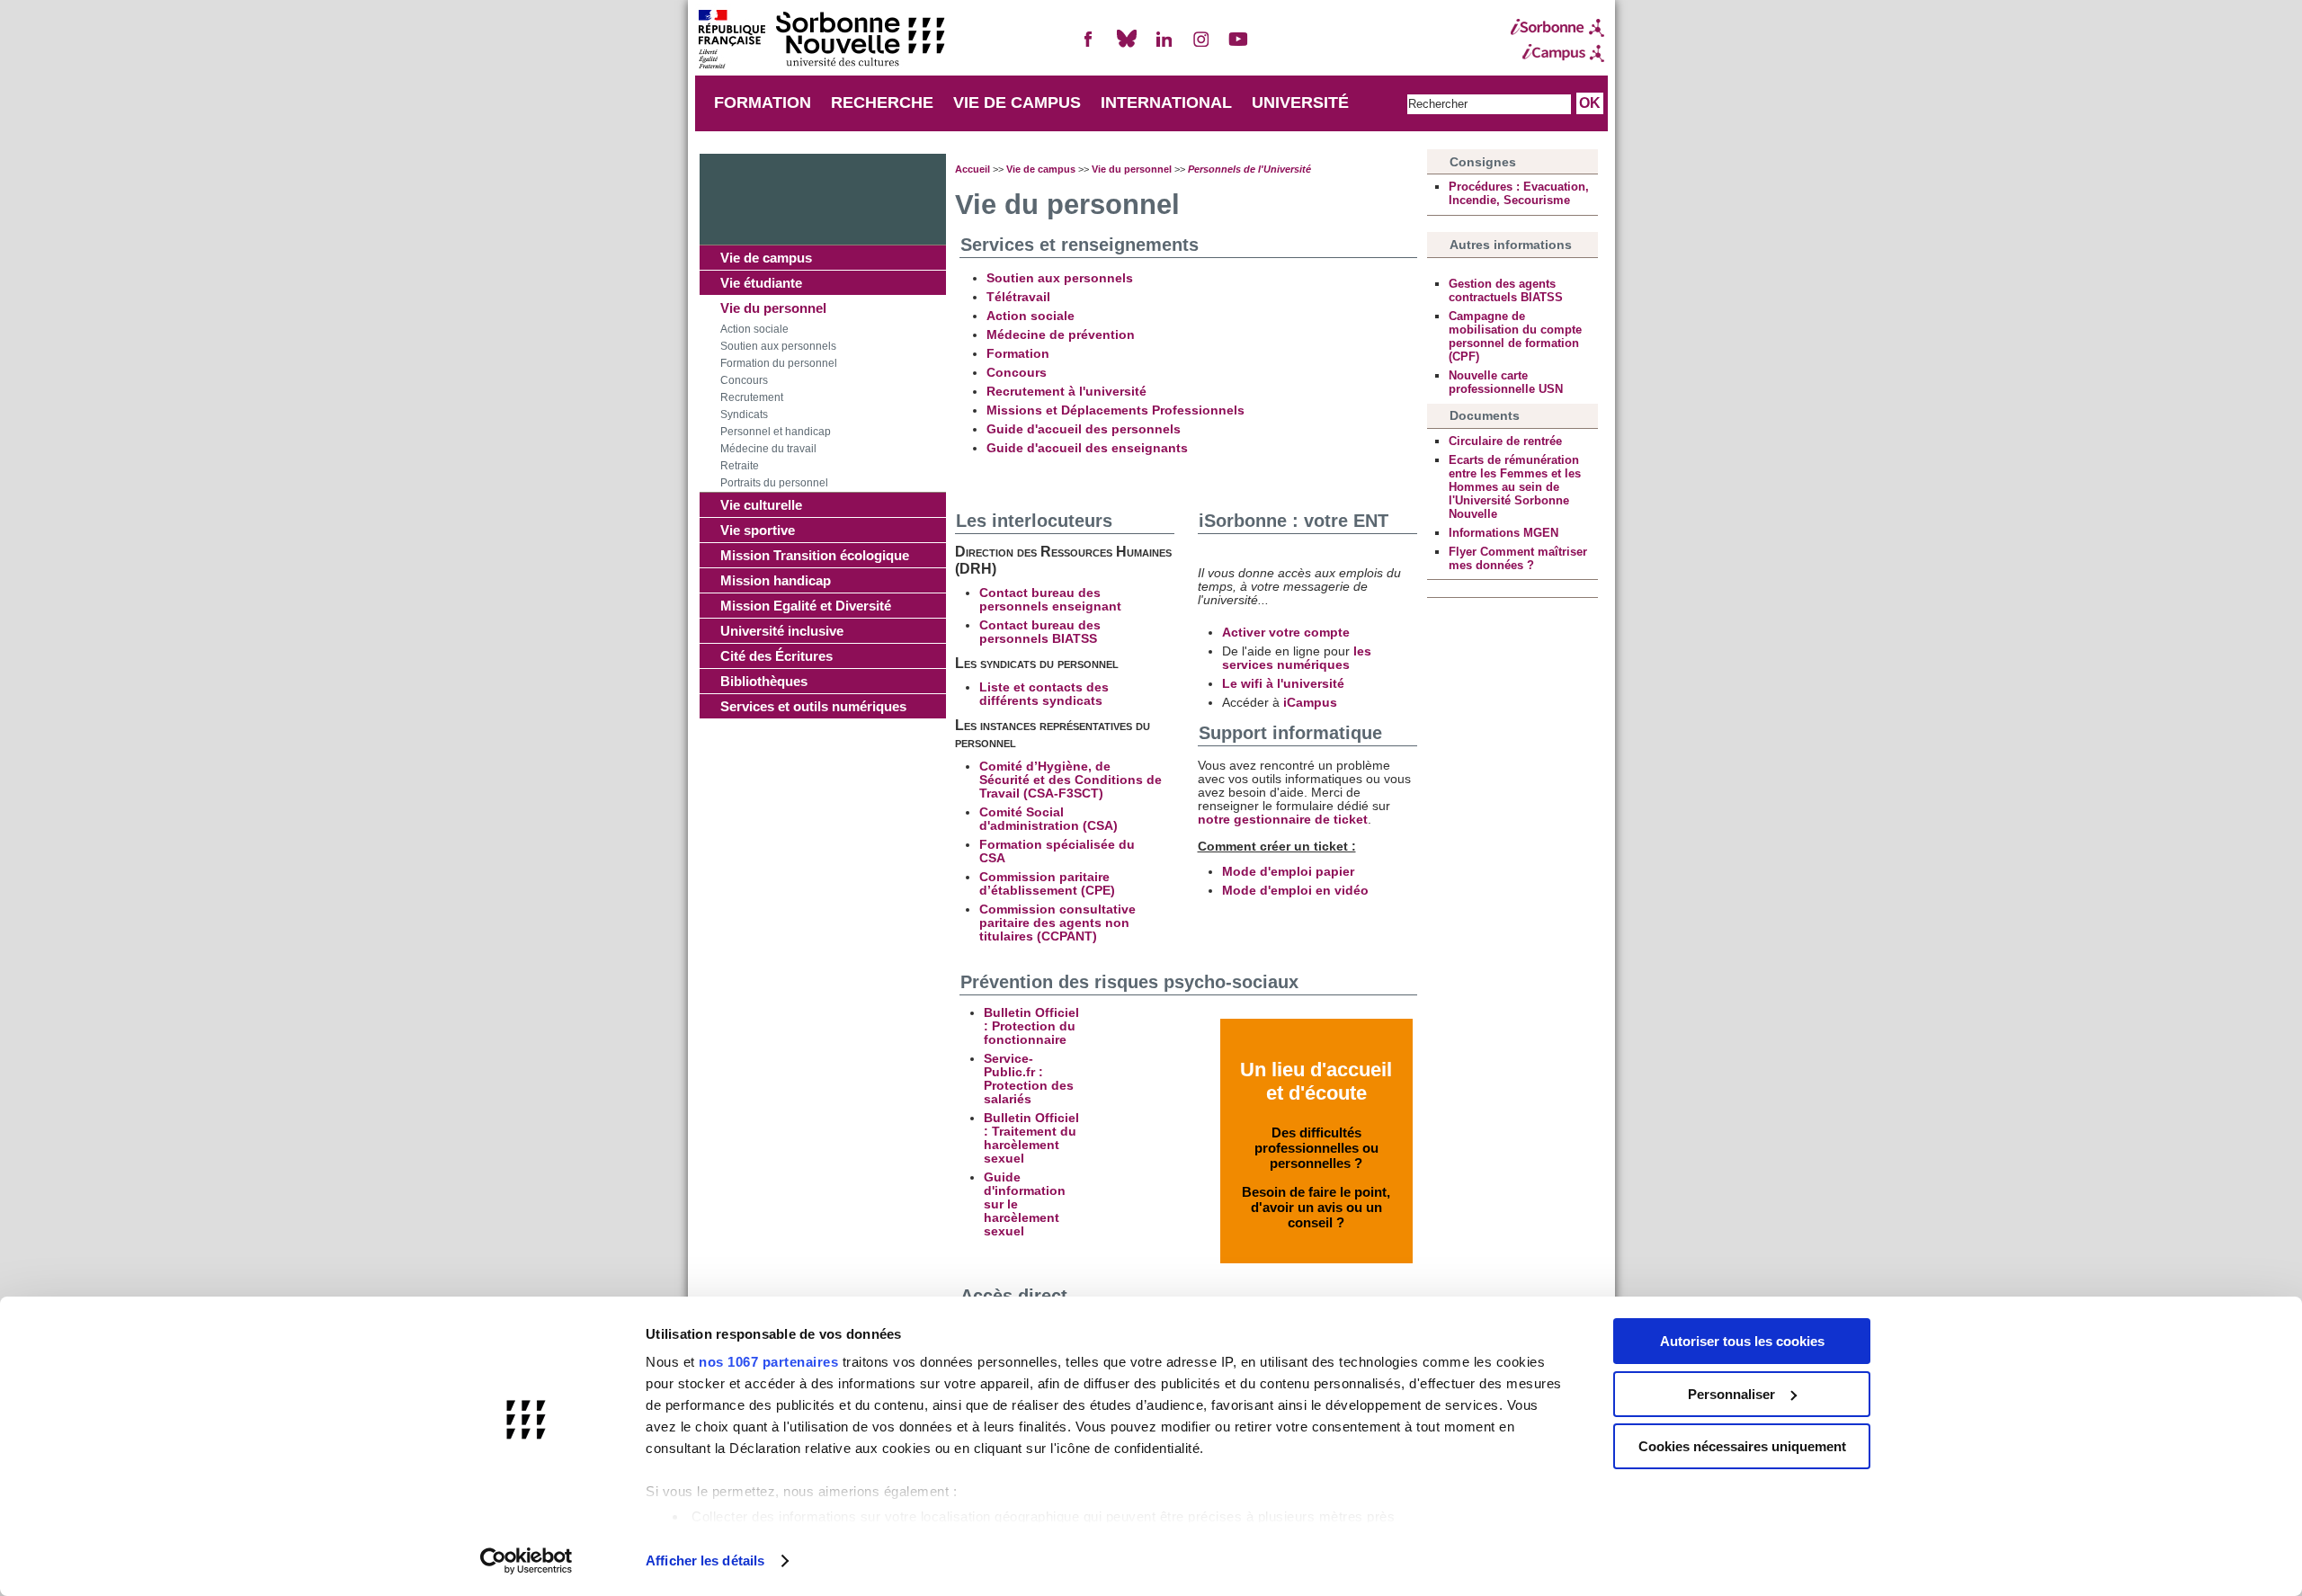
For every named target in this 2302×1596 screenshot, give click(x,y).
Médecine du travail (768, 449)
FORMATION (763, 103)
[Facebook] (1089, 46)
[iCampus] (1557, 53)
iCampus (1310, 703)
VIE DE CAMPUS (1017, 103)
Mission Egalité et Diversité (806, 606)
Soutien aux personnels (778, 346)
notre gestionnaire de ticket (1283, 820)
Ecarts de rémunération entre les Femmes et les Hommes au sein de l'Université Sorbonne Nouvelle (1515, 487)
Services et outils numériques (813, 706)
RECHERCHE (882, 103)
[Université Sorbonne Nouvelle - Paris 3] (821, 41)
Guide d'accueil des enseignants (1087, 448)
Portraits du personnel (774, 483)
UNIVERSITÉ (1300, 103)
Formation (1018, 354)
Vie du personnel (773, 308)
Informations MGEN (1503, 533)
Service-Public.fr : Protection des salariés (1029, 1079)
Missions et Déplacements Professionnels (1115, 410)
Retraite (740, 466)
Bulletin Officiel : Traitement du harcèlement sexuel (1031, 1138)
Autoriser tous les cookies (1742, 1341)
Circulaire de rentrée (1505, 441)
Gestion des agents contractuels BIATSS (1506, 290)
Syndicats (744, 415)
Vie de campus (766, 258)
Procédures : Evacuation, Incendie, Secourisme (1519, 193)
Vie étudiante (761, 283)
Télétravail (1018, 297)
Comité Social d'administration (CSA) (1048, 819)
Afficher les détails (705, 1560)
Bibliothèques (764, 681)
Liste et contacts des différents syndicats (1044, 694)
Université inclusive (782, 631)
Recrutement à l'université (1066, 392)
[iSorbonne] (1557, 28)
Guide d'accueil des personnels (1084, 429)
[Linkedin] (1164, 46)
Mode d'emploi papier (1288, 872)
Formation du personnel (779, 363)
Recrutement (752, 397)
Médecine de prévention (1061, 335)
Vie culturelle (761, 505)
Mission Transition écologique (815, 555)
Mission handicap (776, 580)
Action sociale (754, 329)
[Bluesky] (1127, 46)
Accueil (973, 169)
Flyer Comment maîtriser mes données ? (1518, 558)
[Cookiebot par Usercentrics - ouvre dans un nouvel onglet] (526, 1561)
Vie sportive (758, 530)
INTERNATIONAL (1166, 103)
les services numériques (1297, 658)
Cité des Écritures (776, 656)
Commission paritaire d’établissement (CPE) (1047, 884)
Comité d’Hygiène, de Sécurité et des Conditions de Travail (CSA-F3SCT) (1071, 780)
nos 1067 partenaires (768, 1362)
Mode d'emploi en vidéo (1295, 891)
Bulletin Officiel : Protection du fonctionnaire (1031, 1026)
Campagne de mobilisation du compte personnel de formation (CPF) (1515, 336)
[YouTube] (1238, 46)
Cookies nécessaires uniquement (1742, 1446)
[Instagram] (1201, 46)
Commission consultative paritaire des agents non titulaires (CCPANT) (1057, 923)
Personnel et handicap (776, 432)
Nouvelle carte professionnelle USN (1506, 382)
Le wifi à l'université (1283, 684)
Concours (744, 380)
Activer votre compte (1286, 633)
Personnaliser (1731, 1394)
